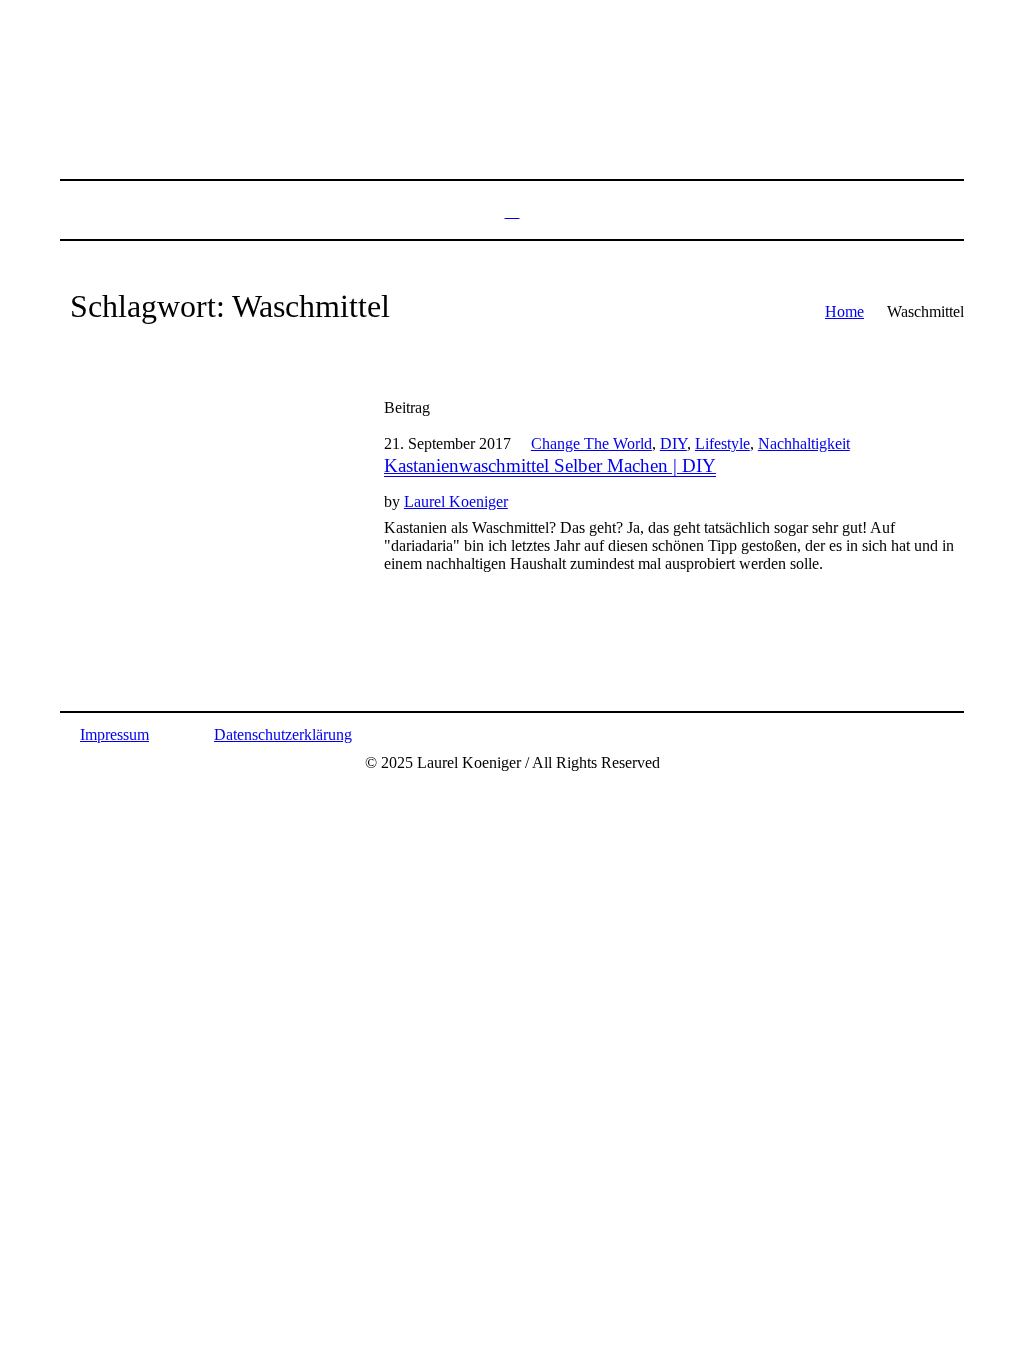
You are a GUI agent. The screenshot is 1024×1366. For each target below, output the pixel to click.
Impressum (114, 734)
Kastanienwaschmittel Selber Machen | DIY (550, 465)
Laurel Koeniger (456, 501)
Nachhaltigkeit (804, 443)
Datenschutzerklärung (283, 734)
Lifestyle (722, 443)
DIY (673, 443)
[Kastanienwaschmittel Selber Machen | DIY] (202, 529)
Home (844, 311)
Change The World (591, 443)
